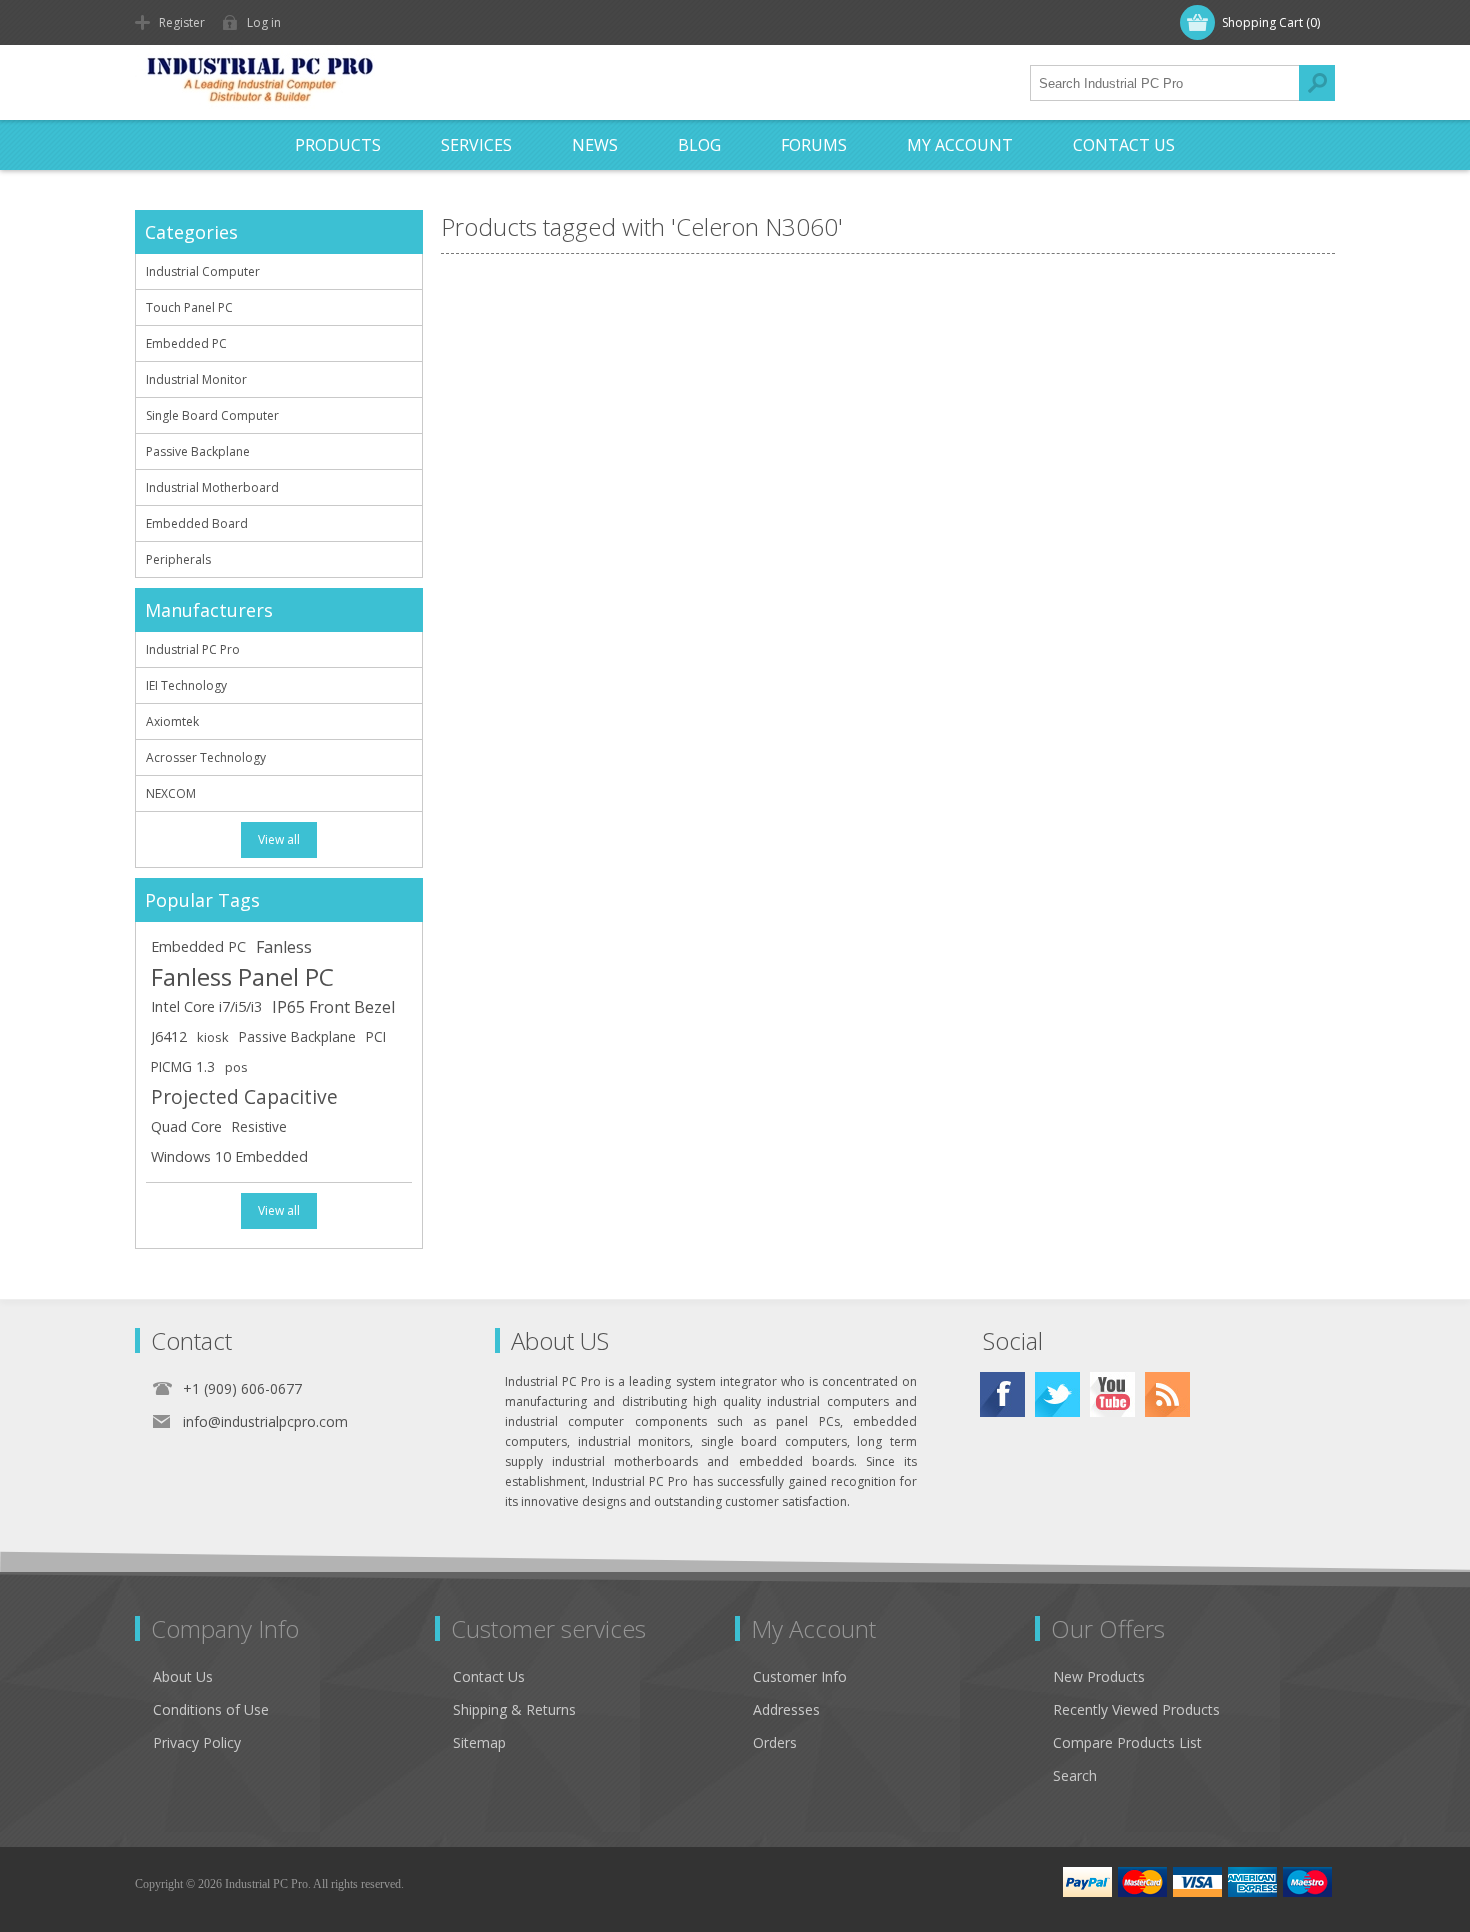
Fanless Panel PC (242, 977)
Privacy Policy (197, 1742)
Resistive (259, 1126)
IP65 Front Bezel (333, 1007)
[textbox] (1165, 83)
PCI (376, 1036)
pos (236, 1067)
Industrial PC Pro (193, 649)
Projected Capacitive (244, 1096)
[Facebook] (1002, 1394)
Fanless (284, 947)
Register (182, 22)
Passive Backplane (198, 451)
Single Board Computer (212, 415)
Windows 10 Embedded (229, 1156)
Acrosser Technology (206, 757)
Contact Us (489, 1676)
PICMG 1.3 (183, 1066)
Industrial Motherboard (212, 487)
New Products (1099, 1676)
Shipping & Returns (514, 1709)
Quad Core (186, 1126)
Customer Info (800, 1676)
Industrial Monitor (196, 379)
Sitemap (479, 1742)
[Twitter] (1057, 1394)
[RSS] (1167, 1394)
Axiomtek (172, 721)
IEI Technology (186, 685)
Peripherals (178, 559)
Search (1317, 83)
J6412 (169, 1036)
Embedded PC (186, 343)
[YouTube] (1112, 1394)
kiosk (213, 1037)
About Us (183, 1676)
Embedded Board (197, 523)
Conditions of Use (211, 1709)
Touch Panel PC (189, 307)
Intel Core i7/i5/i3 (206, 1006)
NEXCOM (171, 793)
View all (279, 839)
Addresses (786, 1709)
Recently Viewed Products (1136, 1709)
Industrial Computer (203, 271)
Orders (775, 1742)
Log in (264, 22)
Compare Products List (1127, 1742)
